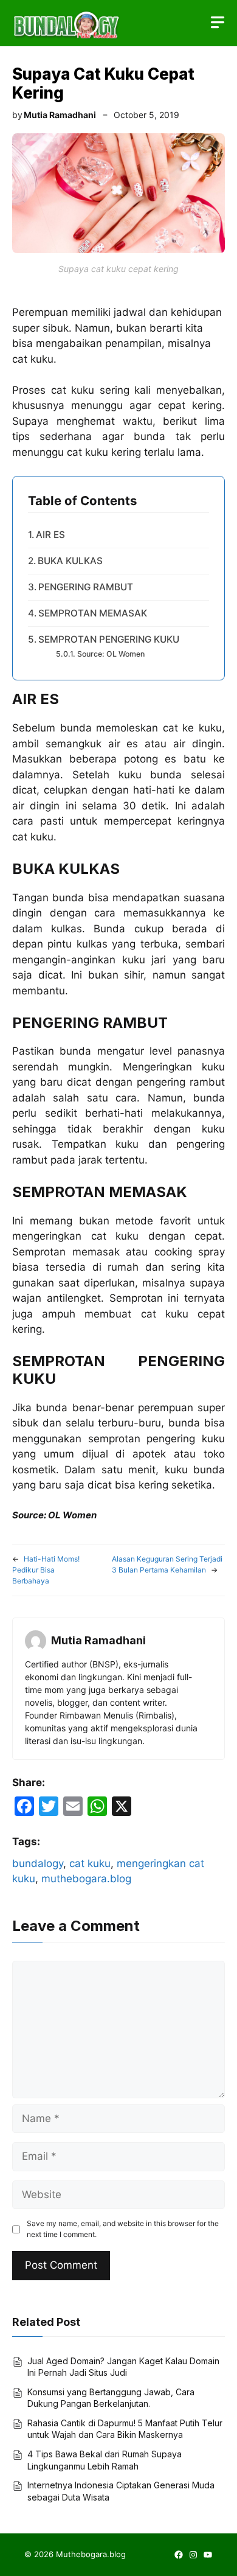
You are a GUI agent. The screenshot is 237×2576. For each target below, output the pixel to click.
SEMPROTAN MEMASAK (93, 613)
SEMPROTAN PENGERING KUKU (109, 639)
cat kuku (90, 1863)
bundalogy (38, 1863)
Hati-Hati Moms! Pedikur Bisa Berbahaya (46, 1570)
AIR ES (50, 535)
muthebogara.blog (86, 1879)
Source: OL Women (111, 654)
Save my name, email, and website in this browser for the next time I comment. (123, 2229)
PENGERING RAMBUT (86, 587)
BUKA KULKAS (70, 561)
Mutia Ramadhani (60, 115)
